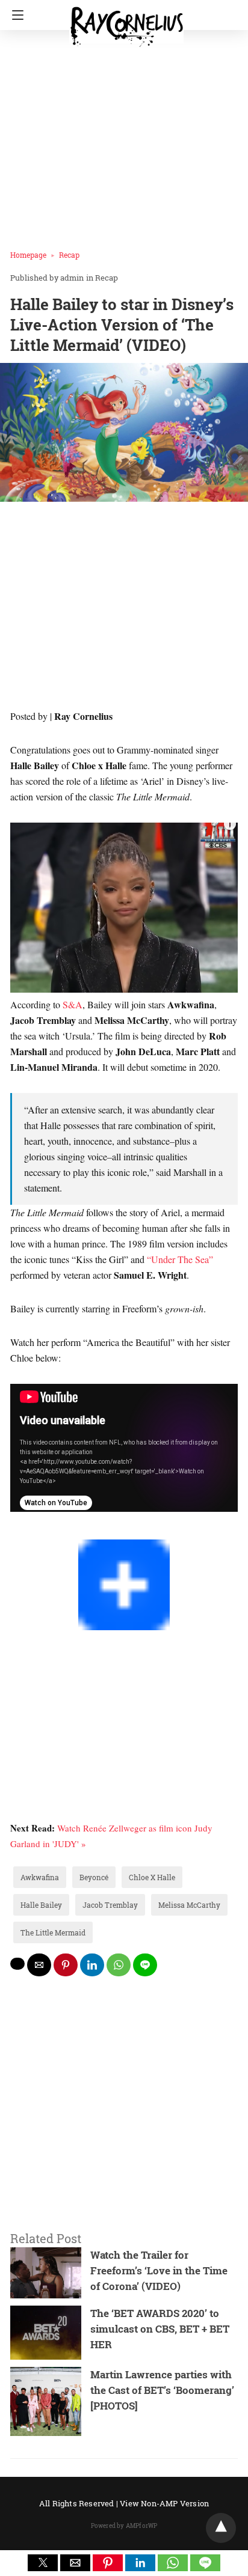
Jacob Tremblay (110, 1905)
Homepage (28, 255)
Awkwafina (40, 1877)
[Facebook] (15, 1531)
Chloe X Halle (152, 1877)
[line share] (145, 1965)
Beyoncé (94, 1877)
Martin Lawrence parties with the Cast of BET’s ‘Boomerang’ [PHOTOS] (162, 2390)
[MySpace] (34, 1531)
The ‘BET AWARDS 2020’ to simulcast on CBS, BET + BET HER (160, 2329)
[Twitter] (25, 1531)
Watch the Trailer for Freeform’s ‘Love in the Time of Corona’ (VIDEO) (159, 2270)
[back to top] (221, 2528)
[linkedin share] (92, 1965)
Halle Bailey (41, 1905)
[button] (43, 2563)
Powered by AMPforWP (124, 2526)
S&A (73, 1004)
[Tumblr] (44, 1531)
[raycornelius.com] (126, 22)
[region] (124, 608)
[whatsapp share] (119, 1965)
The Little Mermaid (53, 1932)
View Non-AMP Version (164, 2503)
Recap (69, 255)
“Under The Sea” (180, 1259)
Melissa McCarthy (189, 1905)
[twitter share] (17, 1964)
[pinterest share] (66, 1965)
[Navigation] (15, 15)
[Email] (54, 1531)
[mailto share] (39, 1965)
